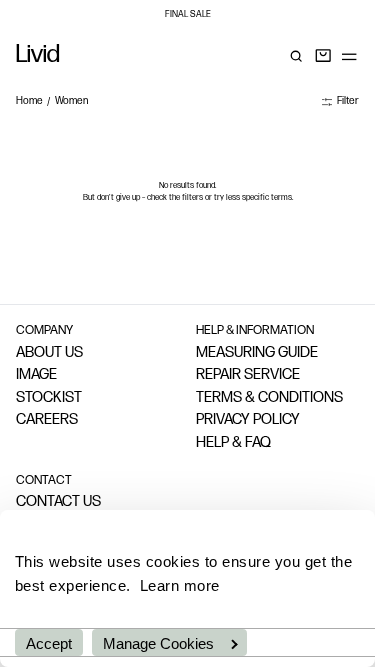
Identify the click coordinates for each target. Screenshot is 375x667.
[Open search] (296, 56)
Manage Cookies (158, 643)
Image (36, 375)
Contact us (58, 502)
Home (29, 101)
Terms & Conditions (269, 398)
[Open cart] (323, 56)
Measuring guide (257, 353)
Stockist (49, 398)
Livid (38, 55)
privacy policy (248, 420)
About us (49, 353)
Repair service (248, 375)
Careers (47, 420)
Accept (49, 643)
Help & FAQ (233, 443)
